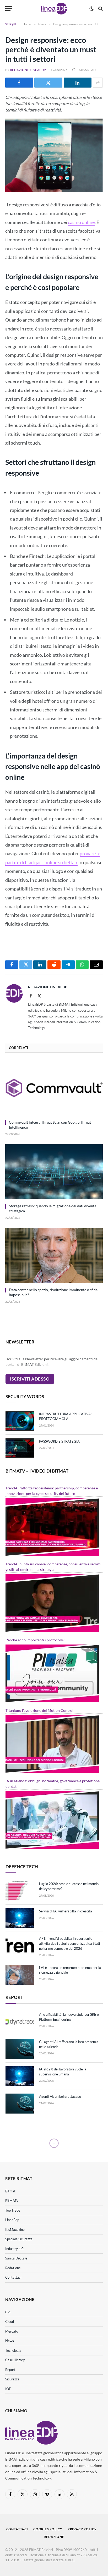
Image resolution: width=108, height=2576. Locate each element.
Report (10, 2370)
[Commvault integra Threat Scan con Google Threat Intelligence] (54, 1088)
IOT (8, 2389)
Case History (15, 2360)
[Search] (100, 9)
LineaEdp (12, 2220)
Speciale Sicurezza (19, 2239)
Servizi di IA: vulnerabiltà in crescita (66, 1911)
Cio (8, 2312)
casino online (81, 222)
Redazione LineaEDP (28, 70)
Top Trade (13, 2210)
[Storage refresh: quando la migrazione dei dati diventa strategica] (54, 1172)
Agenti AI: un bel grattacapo (60, 2096)
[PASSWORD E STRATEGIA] (20, 1448)
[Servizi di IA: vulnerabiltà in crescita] (20, 1918)
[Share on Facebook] (19, 83)
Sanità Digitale (16, 2258)
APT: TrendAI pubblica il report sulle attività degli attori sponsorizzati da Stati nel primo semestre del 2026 (69, 1943)
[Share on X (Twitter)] (48, 83)
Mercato (12, 2331)
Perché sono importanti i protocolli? (35, 1640)
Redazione (13, 2268)
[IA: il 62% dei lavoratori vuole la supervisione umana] (20, 2076)
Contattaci (13, 2277)
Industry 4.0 (14, 2249)
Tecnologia (13, 2350)
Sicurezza (12, 2379)
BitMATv (12, 2201)
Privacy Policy (82, 2529)
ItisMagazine (15, 2229)
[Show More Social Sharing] (98, 83)
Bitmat (10, 2191)
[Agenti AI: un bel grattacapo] (20, 2104)
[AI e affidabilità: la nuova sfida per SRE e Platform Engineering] (20, 2022)
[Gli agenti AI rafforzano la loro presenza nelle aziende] (20, 2049)
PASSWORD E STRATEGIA (59, 1441)
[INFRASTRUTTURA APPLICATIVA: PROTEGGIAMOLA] (20, 1421)
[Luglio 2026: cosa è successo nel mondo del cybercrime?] (20, 1891)
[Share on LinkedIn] (78, 83)
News (10, 2341)
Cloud (10, 2322)
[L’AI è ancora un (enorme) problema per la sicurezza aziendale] (20, 1975)
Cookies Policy (48, 2529)
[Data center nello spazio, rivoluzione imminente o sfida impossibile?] (54, 1256)
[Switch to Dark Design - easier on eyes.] (91, 9)
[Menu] (9, 9)
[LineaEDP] (54, 9)
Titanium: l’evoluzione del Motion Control (39, 1710)
